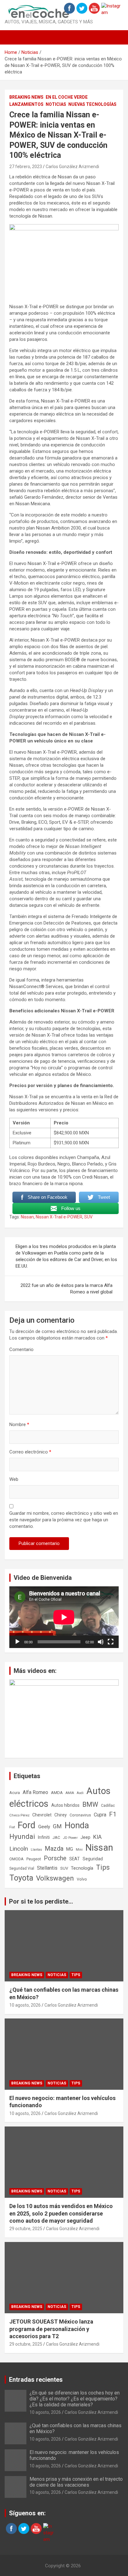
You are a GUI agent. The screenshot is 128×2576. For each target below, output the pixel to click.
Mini (79, 1850)
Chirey (61, 1815)
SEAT (75, 1859)
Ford (27, 1825)
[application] (64, 1617)
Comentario (21, 1349)
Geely (44, 1827)
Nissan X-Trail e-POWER (59, 1217)
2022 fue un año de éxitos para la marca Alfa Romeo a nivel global (66, 1289)
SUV (88, 1217)
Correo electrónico (30, 1452)
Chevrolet (42, 1815)
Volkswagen (55, 1878)
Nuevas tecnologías (92, 104)
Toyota (21, 1878)
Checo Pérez (19, 1815)
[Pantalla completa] (111, 1642)
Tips (103, 1867)
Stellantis (47, 1868)
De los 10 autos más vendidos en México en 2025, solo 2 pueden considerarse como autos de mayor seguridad (61, 2213)
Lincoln (19, 1849)
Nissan (27, 1217)
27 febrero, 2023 (26, 167)
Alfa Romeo (35, 1792)
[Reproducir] (17, 1642)
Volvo (82, 1879)
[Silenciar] (101, 1642)
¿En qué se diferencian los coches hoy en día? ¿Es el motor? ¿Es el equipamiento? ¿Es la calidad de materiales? (75, 2399)
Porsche (55, 1858)
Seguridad (93, 1859)
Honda (77, 1825)
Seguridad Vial (22, 1868)
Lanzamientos (26, 104)
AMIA (70, 1793)
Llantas (36, 1850)
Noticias (56, 104)
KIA (97, 1837)
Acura (15, 1793)
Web (14, 1479)
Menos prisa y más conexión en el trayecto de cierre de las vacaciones (76, 2482)
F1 (113, 1814)
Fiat (12, 1827)
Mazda (54, 1848)
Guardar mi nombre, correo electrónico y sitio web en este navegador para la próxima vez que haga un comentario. (64, 1520)
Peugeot (34, 1859)
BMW (90, 1804)
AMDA (57, 1792)
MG (70, 1849)
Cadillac (108, 1806)
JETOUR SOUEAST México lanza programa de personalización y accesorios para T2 (51, 2329)
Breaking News (26, 97)
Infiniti (44, 1837)
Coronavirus (80, 1815)
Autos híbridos (65, 1805)
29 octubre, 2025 (26, 2229)
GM (57, 1826)
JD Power (70, 1838)
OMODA (16, 1859)
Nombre (19, 1425)
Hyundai (22, 1836)
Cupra (100, 1815)
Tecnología (82, 1868)
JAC (56, 1837)
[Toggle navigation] (12, 37)
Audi (80, 1793)
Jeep (85, 1837)
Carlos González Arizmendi (72, 167)
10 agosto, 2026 (25, 2005)
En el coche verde (67, 97)
